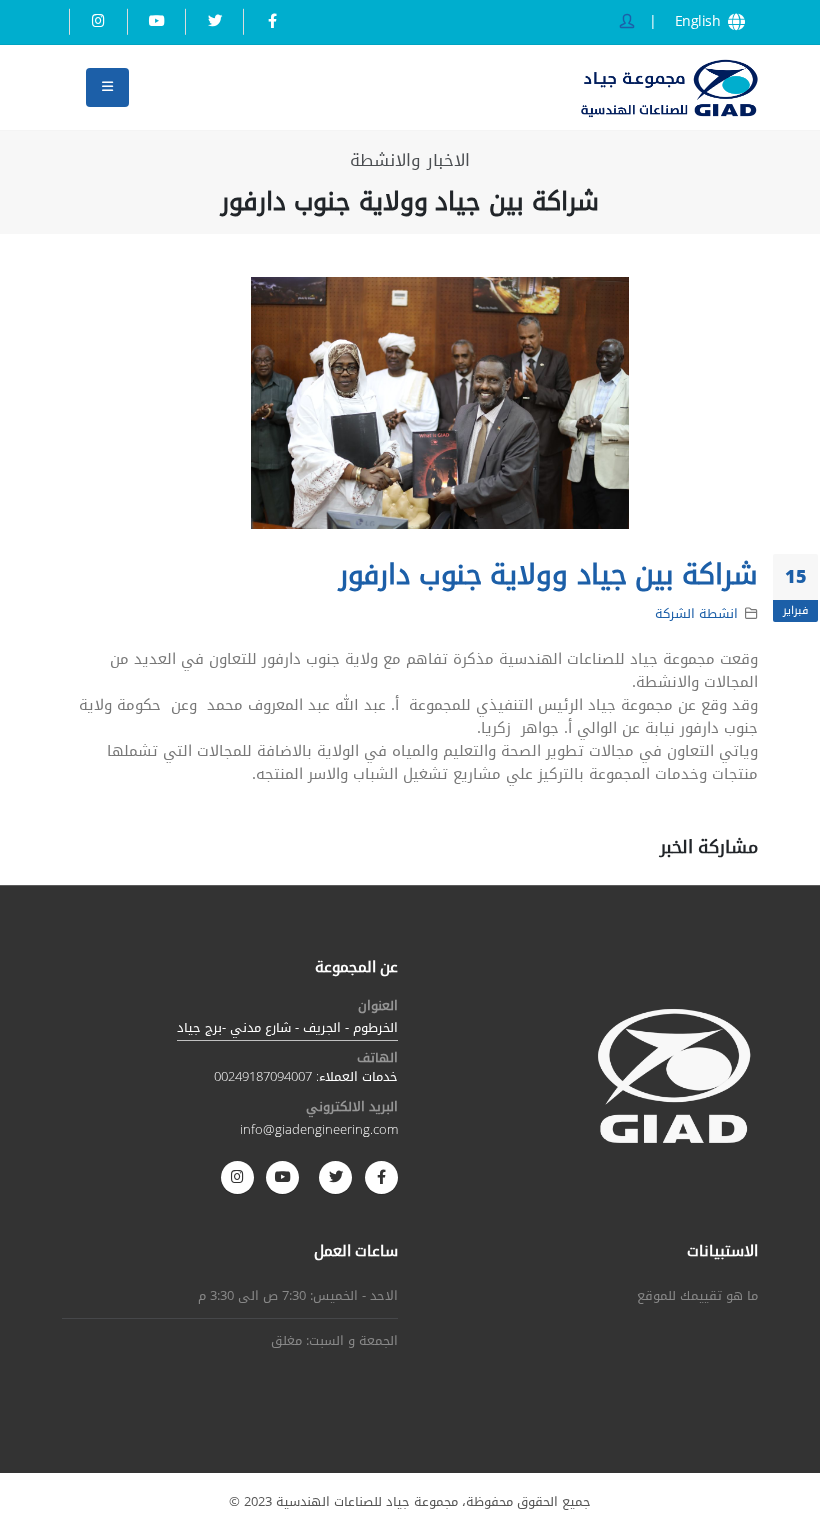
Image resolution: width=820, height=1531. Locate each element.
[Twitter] (214, 21)
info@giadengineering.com (319, 1130)
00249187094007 (263, 1077)
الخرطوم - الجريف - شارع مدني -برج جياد (287, 1028)
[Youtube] (156, 21)
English (700, 22)
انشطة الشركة (696, 614)
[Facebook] (272, 21)
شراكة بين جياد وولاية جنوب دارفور (548, 574)
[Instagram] (98, 21)
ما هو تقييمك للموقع (697, 1296)
